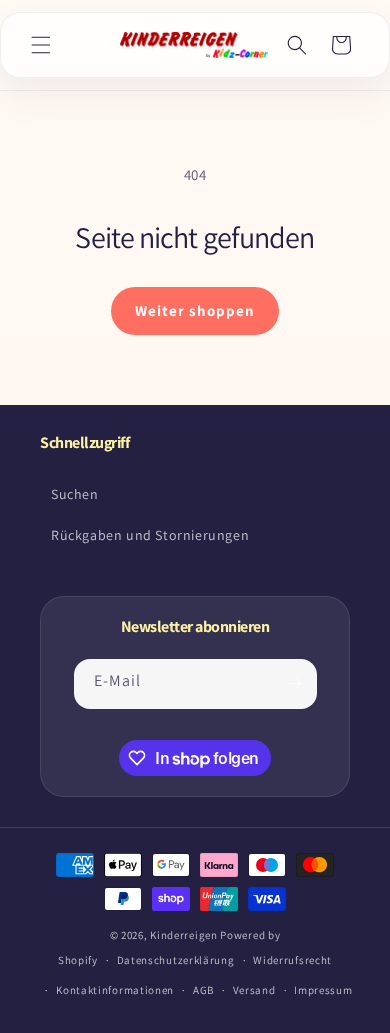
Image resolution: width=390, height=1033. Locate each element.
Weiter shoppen (195, 310)
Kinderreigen (183, 935)
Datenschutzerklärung (176, 960)
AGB (203, 990)
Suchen (75, 494)
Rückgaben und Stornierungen (150, 535)
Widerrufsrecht (292, 960)
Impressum (323, 990)
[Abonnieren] (295, 684)
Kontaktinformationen (115, 990)
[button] (41, 45)
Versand (254, 990)
